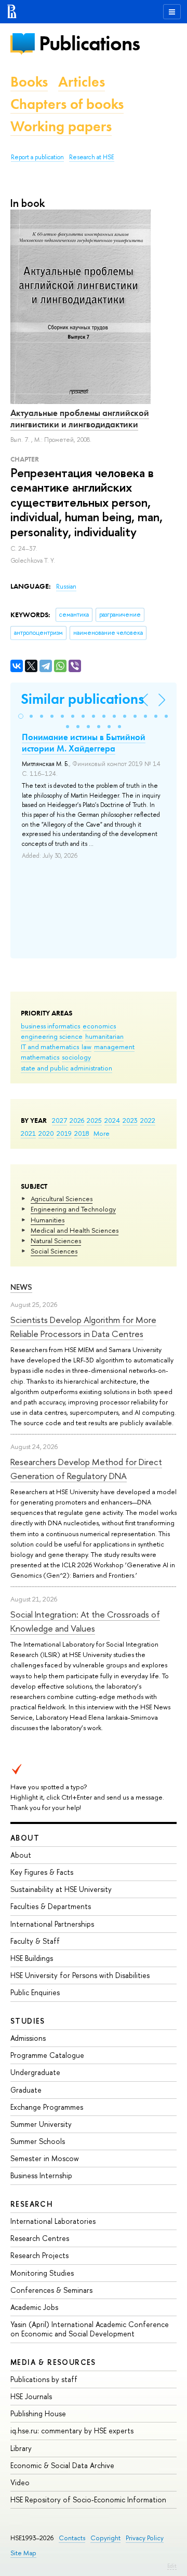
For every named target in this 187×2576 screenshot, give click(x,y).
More (102, 1133)
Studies (28, 2021)
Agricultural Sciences (62, 1199)
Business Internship (41, 2175)
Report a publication (37, 157)
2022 (148, 1120)
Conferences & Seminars (51, 2290)
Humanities (48, 1220)
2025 (94, 1120)
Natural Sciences (56, 1241)
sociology (76, 1057)
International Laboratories (53, 2221)
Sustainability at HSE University (61, 1889)
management (114, 1047)
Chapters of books (67, 104)
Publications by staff (44, 2379)
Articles (82, 82)
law (86, 1047)
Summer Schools (38, 2141)
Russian (66, 587)
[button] (21, 716)
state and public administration (66, 1068)
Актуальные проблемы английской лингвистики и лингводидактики (80, 419)
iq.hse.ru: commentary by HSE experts (72, 2431)
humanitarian (104, 1036)
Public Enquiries (35, 1992)
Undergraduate (35, 2072)
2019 (64, 1133)
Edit (172, 2566)
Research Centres (40, 2238)
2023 (130, 1120)
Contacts (72, 2538)
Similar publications (82, 699)
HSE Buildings (32, 1958)
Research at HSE (92, 157)
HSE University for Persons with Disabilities (80, 1975)
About (25, 1838)
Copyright (105, 2538)
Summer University (41, 2124)
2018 (82, 1133)
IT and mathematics (50, 1047)
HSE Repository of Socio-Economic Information (88, 2500)
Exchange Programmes (47, 2107)
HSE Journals (31, 2396)
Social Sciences (54, 1251)
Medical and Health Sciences (75, 1230)
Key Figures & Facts (42, 1872)
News (21, 1287)
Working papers (61, 126)
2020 (46, 1133)
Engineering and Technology (73, 1209)
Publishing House (38, 2413)
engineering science (52, 1036)
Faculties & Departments (51, 1906)
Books (29, 82)
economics (99, 1026)
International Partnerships (52, 1924)
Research (32, 2204)
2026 (77, 1120)
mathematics (40, 1057)
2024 (112, 1120)
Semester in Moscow (45, 2158)
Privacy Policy (145, 2538)
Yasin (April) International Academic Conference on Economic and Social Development (90, 2329)
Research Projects (39, 2255)
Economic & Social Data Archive (62, 2465)
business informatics (50, 1026)
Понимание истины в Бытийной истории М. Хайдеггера (84, 743)
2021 (28, 1133)
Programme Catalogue (47, 2055)
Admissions (28, 2038)
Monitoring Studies (42, 2273)
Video (20, 2482)
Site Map (23, 2553)
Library (21, 2448)
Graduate (26, 2090)
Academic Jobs (34, 2307)
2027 (59, 1120)
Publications (89, 43)
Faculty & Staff (35, 1941)
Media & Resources (53, 2362)
